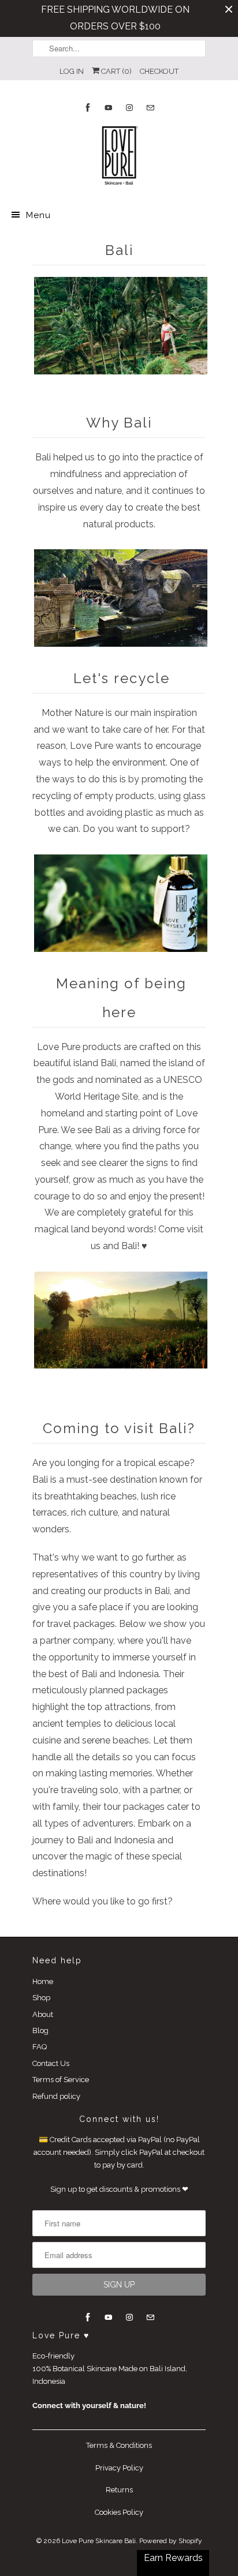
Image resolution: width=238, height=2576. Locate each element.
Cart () (116, 71)
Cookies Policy (119, 2512)
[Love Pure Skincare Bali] (119, 158)
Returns (119, 2490)
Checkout (159, 71)
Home (43, 1981)
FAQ (40, 2047)
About (43, 2014)
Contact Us (51, 2063)
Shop (41, 1998)
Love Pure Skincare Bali (99, 2541)
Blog (40, 2031)
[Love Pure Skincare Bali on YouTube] (109, 108)
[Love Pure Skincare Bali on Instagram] (129, 108)
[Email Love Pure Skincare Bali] (150, 108)
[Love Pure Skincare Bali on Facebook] (88, 108)
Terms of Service (61, 2080)
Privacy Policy (119, 2468)
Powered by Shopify (171, 2541)
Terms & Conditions (119, 2445)
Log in (72, 71)
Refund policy (56, 2096)
